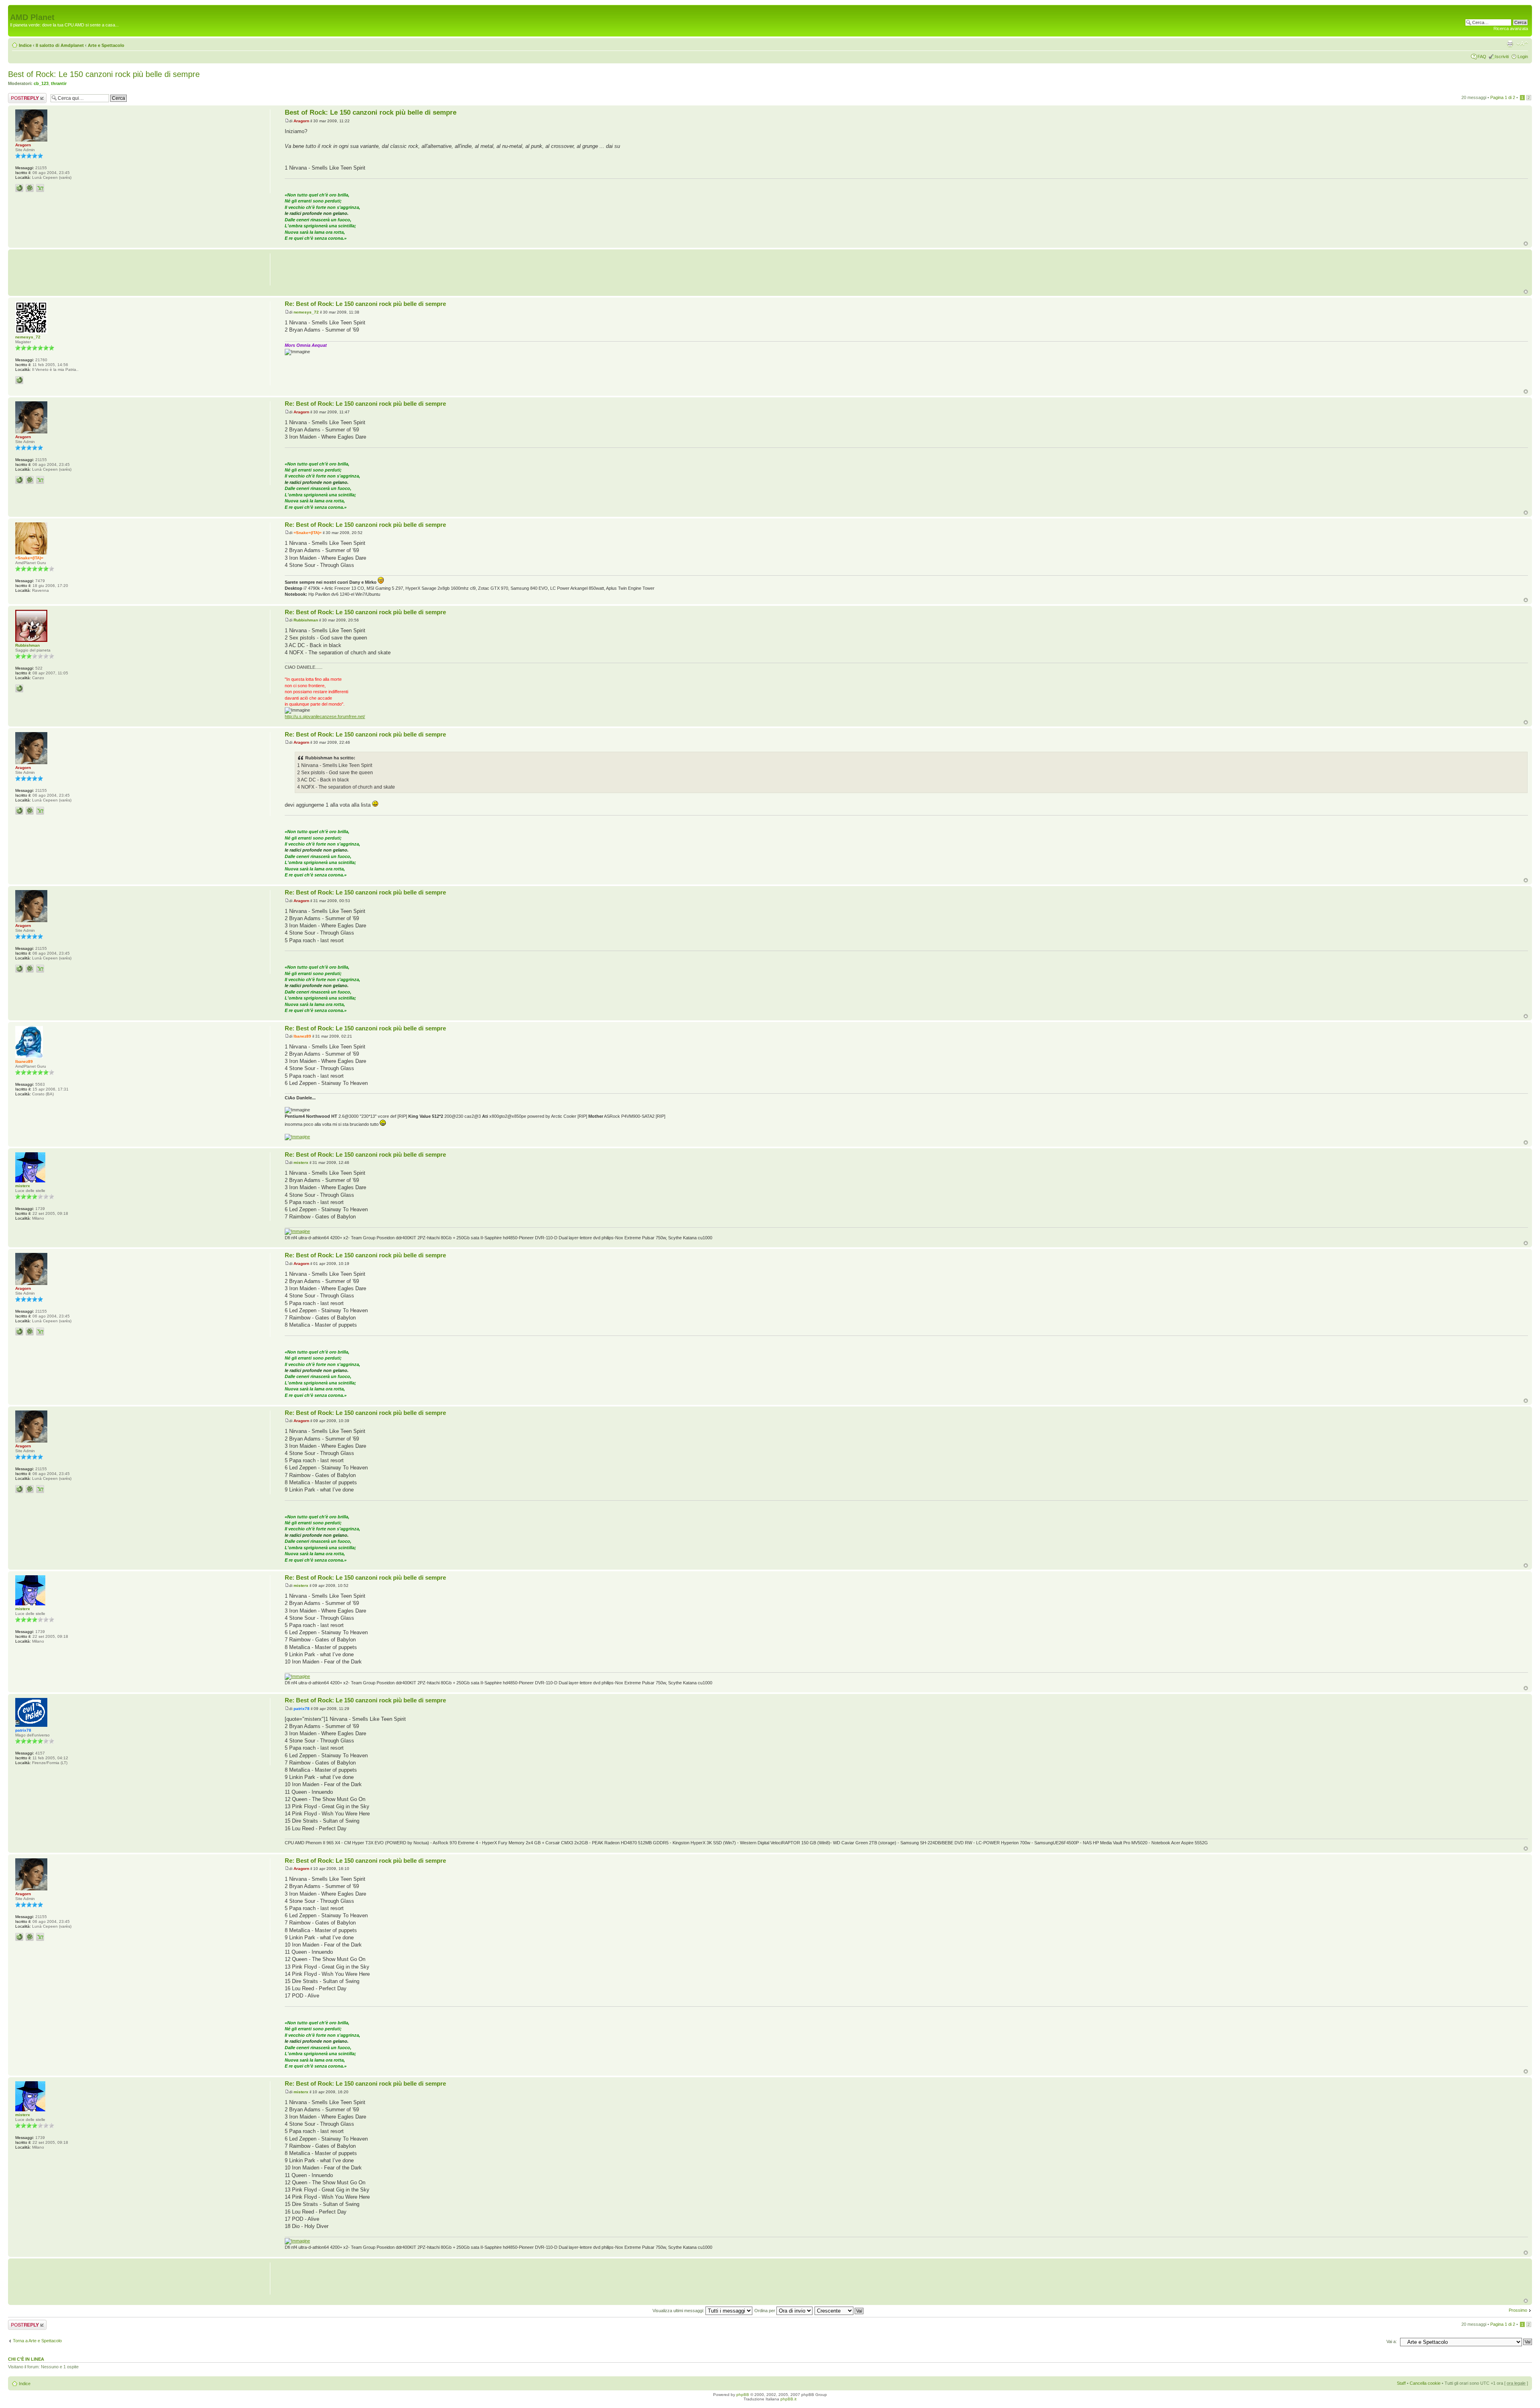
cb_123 (41, 83)
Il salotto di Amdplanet (60, 45)
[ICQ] (30, 188)
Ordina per (765, 2311)
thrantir (59, 83)
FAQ (1482, 57)
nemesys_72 (306, 312)
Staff (1401, 2383)
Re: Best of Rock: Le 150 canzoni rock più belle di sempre (365, 304)
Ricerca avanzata (1511, 28)
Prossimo (1518, 2310)
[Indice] (15, 9)
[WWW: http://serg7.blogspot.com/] (19, 188)
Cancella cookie (1425, 2383)
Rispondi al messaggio (19, 98)
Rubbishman (306, 620)
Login (1523, 57)
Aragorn (301, 121)
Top (1526, 244)
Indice (25, 45)
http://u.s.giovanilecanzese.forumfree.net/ (325, 716)
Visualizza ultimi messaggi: (679, 2311)
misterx (301, 1163)
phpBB (743, 2395)
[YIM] (40, 188)
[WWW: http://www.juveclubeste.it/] (19, 380)
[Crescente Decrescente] (839, 2311)
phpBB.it (788, 2399)
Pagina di (1503, 97)
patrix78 (302, 1709)
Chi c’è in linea (26, 2359)
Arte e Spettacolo (106, 45)
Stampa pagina (1510, 44)
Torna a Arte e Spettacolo (37, 2341)
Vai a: (1392, 2341)
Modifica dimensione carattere (1522, 44)
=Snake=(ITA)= (308, 533)
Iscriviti (1502, 57)
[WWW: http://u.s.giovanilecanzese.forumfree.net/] (19, 688)
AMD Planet (32, 17)
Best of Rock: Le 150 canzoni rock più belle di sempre (104, 74)
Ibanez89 (302, 1036)
